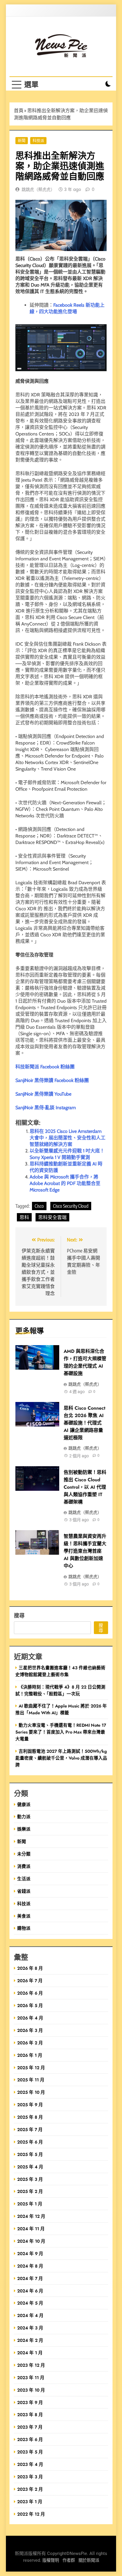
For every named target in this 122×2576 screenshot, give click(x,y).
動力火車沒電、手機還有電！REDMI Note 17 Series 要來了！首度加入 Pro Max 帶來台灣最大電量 (61, 1732)
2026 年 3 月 (30, 2030)
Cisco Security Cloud (71, 1206)
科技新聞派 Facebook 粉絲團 (45, 1067)
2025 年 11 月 (31, 2080)
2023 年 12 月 (31, 2365)
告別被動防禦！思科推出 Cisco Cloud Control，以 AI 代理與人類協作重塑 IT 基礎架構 (85, 1487)
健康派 (24, 1804)
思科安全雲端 (52, 1217)
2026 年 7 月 (30, 1981)
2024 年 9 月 (30, 2253)
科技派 (38, 140)
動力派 (24, 1817)
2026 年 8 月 (30, 1968)
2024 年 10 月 (31, 2241)
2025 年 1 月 (30, 2204)
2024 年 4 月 (30, 2315)
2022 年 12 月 (31, 2514)
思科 (24, 1217)
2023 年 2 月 (30, 2489)
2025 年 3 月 (30, 2179)
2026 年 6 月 (30, 1993)
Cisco (39, 1206)
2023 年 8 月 (30, 2415)
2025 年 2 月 (30, 2191)
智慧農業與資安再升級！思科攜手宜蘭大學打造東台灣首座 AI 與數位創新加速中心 (85, 1551)
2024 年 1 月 (30, 2353)
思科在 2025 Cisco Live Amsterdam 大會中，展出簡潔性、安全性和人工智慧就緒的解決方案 (68, 1138)
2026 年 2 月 (30, 2043)
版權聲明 (51, 2560)
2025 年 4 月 (30, 2167)
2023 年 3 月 (30, 2477)
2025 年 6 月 (30, 2142)
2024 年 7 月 (30, 2278)
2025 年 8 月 (30, 2117)
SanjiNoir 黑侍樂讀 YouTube (43, 1094)
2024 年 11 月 (31, 2229)
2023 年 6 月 (30, 2439)
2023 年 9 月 (30, 2402)
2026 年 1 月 (30, 2055)
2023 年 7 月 (30, 2427)
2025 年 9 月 (30, 2105)
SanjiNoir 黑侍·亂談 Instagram (46, 1108)
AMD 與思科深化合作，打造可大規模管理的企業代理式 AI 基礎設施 (85, 1362)
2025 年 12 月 (31, 2068)
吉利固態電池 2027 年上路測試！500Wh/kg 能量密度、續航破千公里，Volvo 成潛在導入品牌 (61, 1758)
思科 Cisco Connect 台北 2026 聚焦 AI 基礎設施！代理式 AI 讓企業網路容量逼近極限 (85, 1423)
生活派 (24, 1879)
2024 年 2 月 (30, 2340)
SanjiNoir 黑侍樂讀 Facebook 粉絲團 (52, 1080)
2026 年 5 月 (30, 2005)
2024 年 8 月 (30, 2266)
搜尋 (19, 1615)
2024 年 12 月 (31, 2216)
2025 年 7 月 (30, 2129)
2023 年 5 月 (30, 2452)
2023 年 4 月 (30, 2464)
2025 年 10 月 (31, 2092)
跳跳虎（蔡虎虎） (38, 189)
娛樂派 (24, 1829)
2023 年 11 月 (31, 2378)
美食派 (24, 1916)
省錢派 (24, 1891)
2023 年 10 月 (31, 2390)
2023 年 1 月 (30, 2502)
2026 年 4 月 (30, 2018)
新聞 (22, 140)
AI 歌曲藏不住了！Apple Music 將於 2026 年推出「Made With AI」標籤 (61, 1709)
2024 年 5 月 (30, 2303)
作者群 (69, 2560)
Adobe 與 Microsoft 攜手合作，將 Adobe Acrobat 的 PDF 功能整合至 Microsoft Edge (65, 1183)
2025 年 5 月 (30, 2154)
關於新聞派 (89, 2560)
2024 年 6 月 (30, 2291)
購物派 (24, 1928)
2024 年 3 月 (30, 2328)
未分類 (24, 1854)
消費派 (24, 1866)
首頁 (19, 110)
